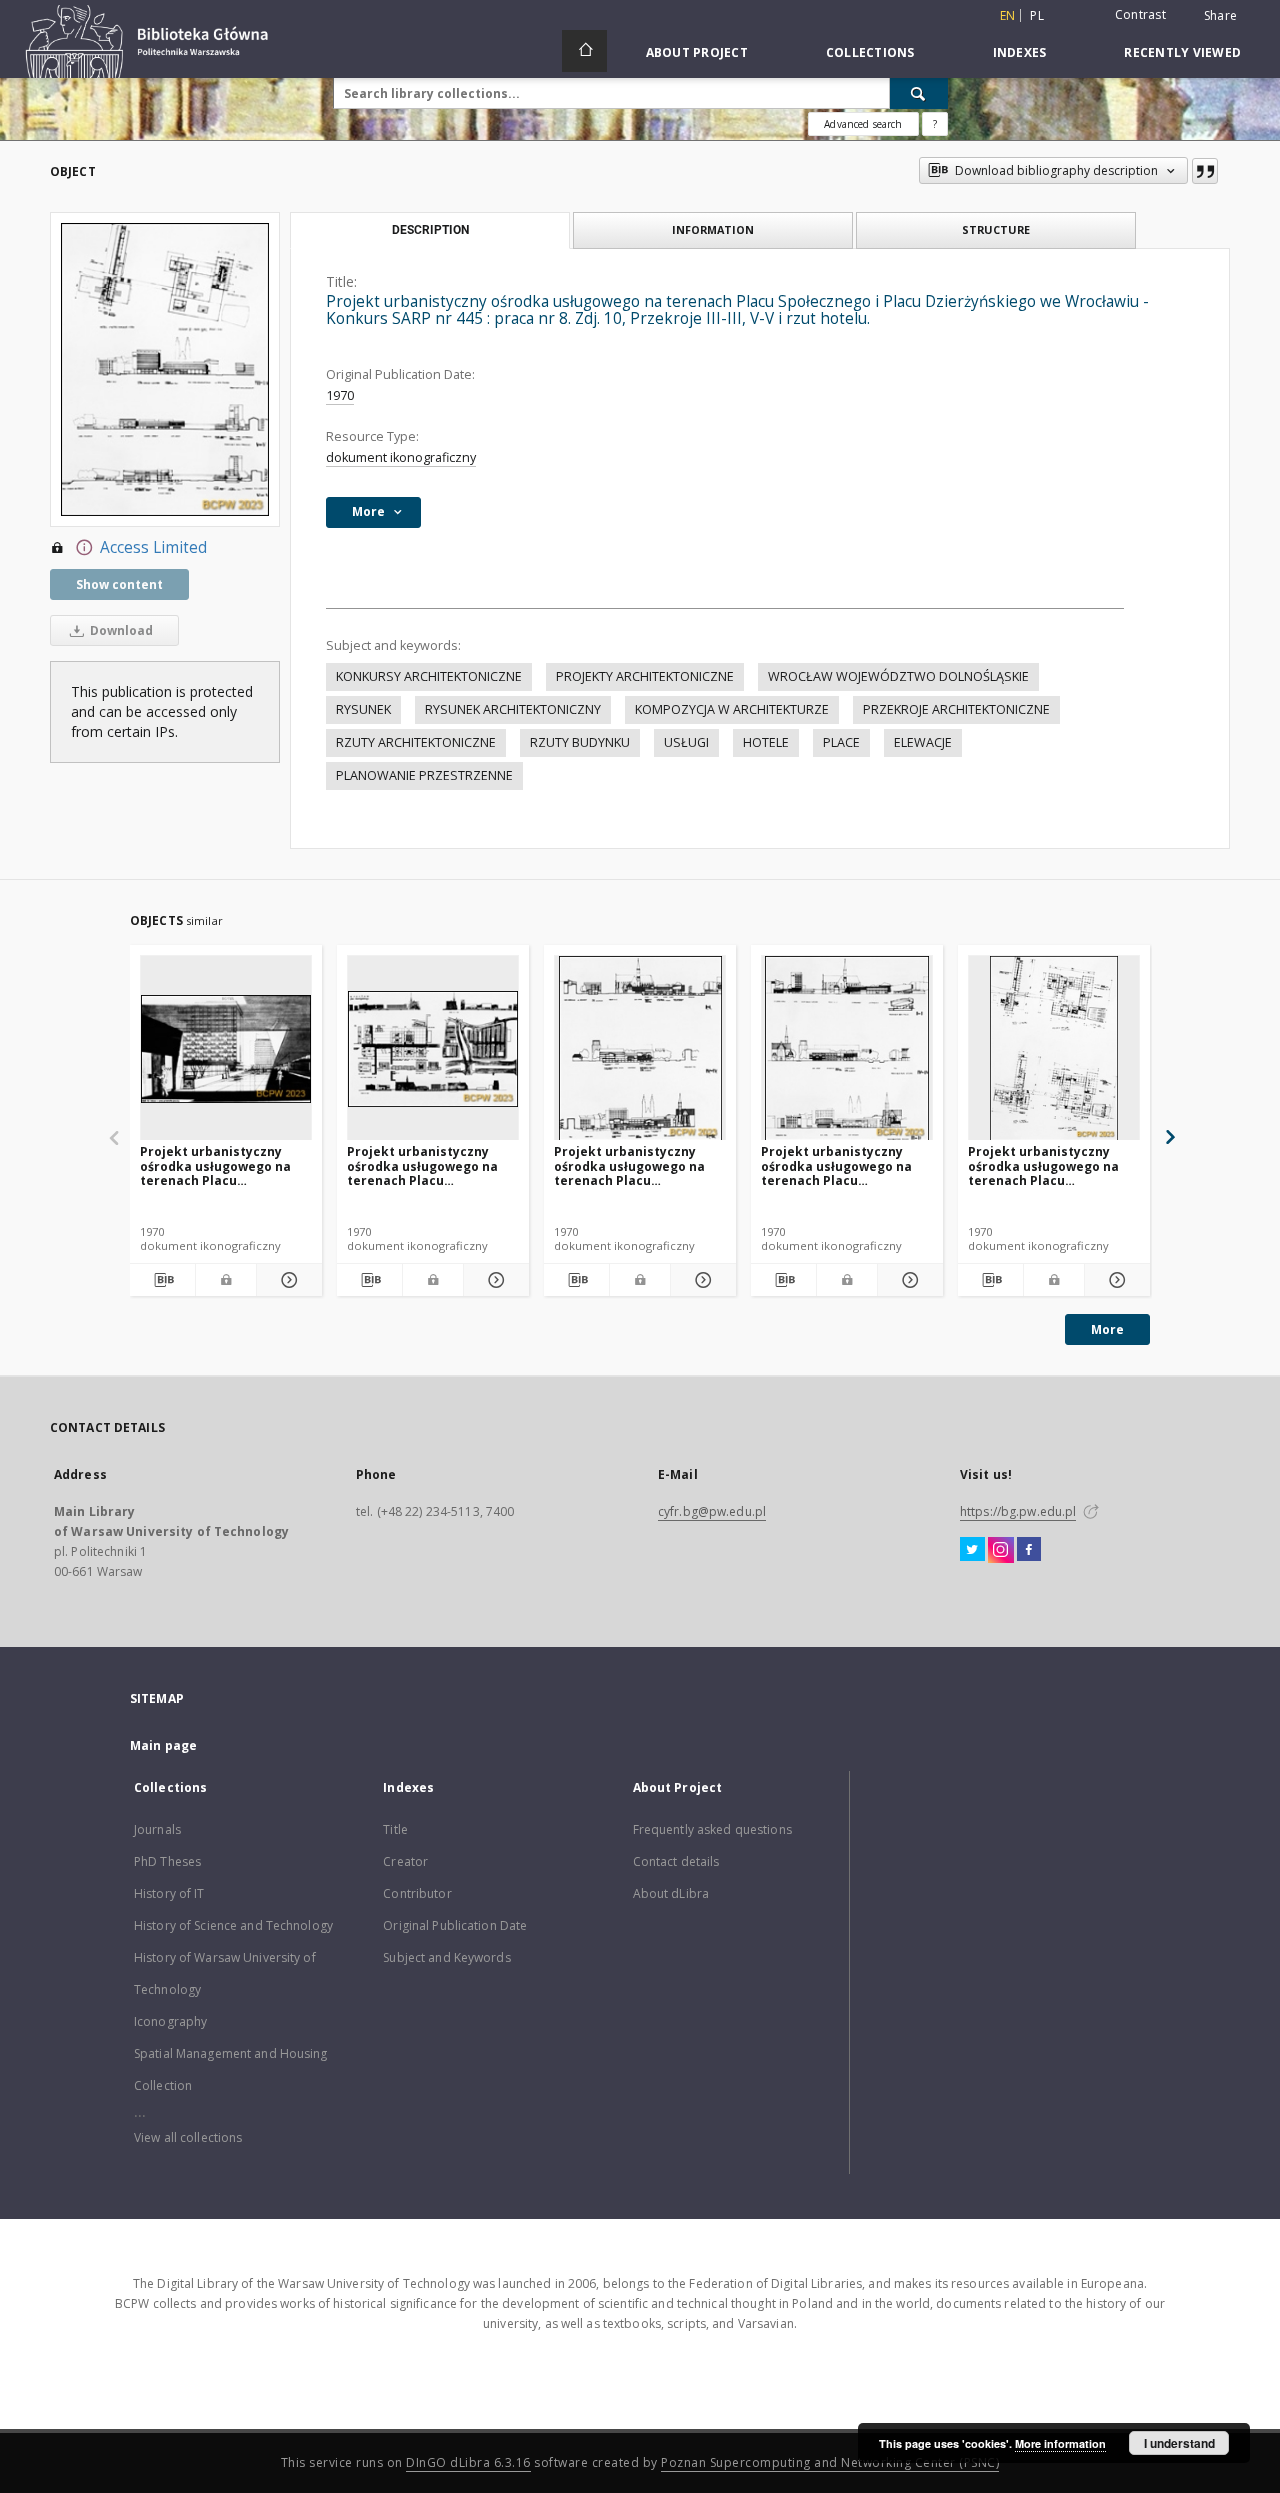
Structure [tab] (996, 229)
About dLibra (671, 1893)
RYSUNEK (363, 709)
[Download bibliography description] (162, 1280)
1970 (340, 395)
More (1107, 1329)
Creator (405, 1861)
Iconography (170, 2021)
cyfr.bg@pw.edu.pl (712, 1511)
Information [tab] (713, 229)
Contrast (1140, 14)
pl (1037, 15)
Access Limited (153, 547)
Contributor (417, 1893)
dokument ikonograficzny (401, 457)
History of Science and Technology (233, 1925)
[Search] (919, 93)
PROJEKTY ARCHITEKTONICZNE (645, 676)
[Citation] (1205, 171)
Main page (163, 1745)
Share (1220, 16)
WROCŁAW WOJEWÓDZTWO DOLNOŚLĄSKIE (898, 676)
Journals (157, 1829)
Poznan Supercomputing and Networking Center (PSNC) (830, 2462)
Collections (870, 52)
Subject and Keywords (446, 1957)
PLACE (841, 742)
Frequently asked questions (712, 1829)
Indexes (1020, 52)
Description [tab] (430, 230)
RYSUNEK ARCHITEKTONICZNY (513, 709)
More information (1060, 2443)
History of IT (169, 1893)
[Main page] (584, 51)
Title (395, 1829)
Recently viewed (1182, 52)
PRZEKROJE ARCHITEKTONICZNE (956, 709)
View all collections (188, 2137)
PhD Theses (167, 1861)
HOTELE (766, 742)
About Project (697, 52)
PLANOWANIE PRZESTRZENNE (424, 775)
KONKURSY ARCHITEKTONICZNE (429, 676)
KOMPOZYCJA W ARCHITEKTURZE (732, 709)
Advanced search (863, 124)
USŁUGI (686, 742)
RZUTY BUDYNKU (580, 742)
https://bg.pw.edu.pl (1018, 1511)
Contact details (676, 1861)
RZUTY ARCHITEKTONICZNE (416, 742)
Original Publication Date (455, 1925)
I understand (1179, 2443)
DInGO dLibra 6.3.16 (468, 2462)
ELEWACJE (923, 742)
